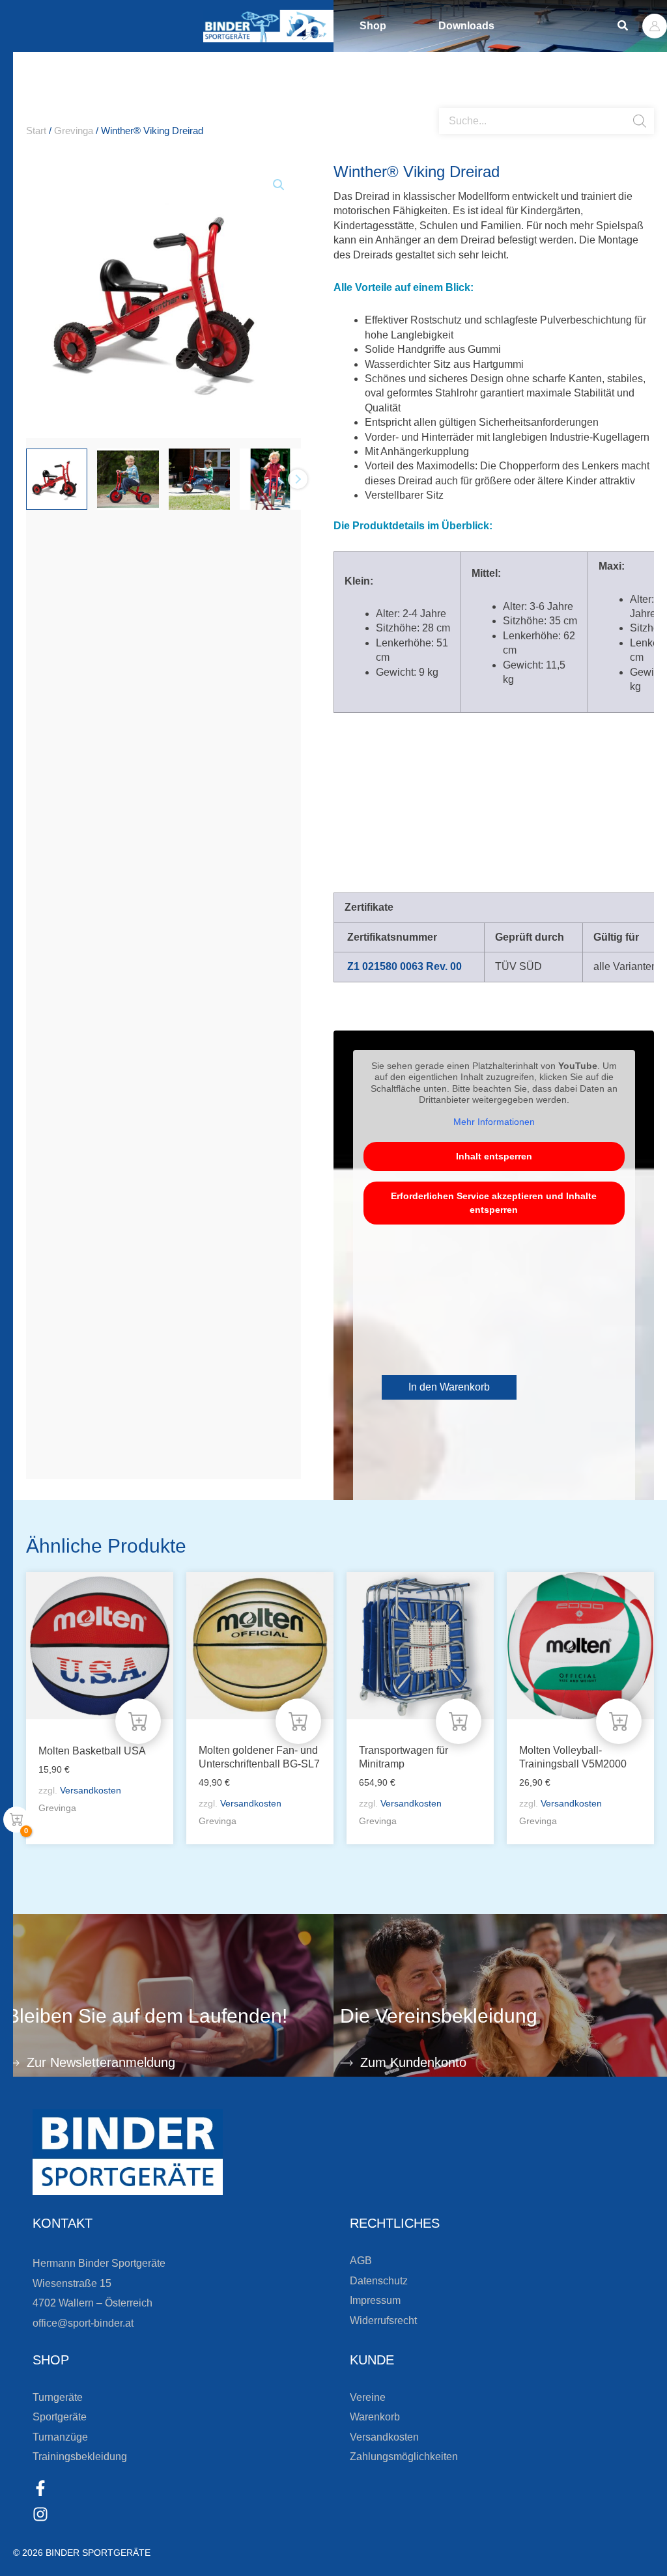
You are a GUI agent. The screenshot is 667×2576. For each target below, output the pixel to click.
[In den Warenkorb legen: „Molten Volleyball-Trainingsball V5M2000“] (619, 1721)
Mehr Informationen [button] (494, 1122)
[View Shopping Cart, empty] (16, 1820)
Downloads (466, 26)
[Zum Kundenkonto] (347, 2063)
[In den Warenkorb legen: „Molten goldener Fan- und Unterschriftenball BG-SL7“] (298, 1721)
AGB (361, 2261)
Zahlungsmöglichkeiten (404, 2457)
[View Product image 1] (57, 479)
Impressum (375, 2300)
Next (298, 479)
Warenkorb (375, 2417)
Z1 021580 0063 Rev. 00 (404, 966)
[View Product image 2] (128, 479)
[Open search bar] (446, 103)
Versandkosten (91, 1790)
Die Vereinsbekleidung (439, 2016)
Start (36, 131)
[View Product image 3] (199, 479)
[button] (623, 26)
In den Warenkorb (449, 1387)
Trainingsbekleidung (80, 2457)
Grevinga (74, 131)
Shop (373, 26)
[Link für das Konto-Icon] (655, 26)
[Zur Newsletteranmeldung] (13, 2063)
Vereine (368, 2397)
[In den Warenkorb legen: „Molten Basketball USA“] (138, 1721)
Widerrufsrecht (383, 2320)
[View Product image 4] (270, 479)
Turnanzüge (60, 2437)
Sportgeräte (60, 2417)
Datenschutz (379, 2281)
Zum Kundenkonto (413, 2062)
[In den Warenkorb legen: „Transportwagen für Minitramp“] (459, 1721)
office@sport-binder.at (83, 2323)
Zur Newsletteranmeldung (101, 2062)
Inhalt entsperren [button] (494, 1156)
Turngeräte (58, 2397)
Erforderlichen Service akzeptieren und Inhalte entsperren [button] (494, 1203)
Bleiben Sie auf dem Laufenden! (147, 2016)
